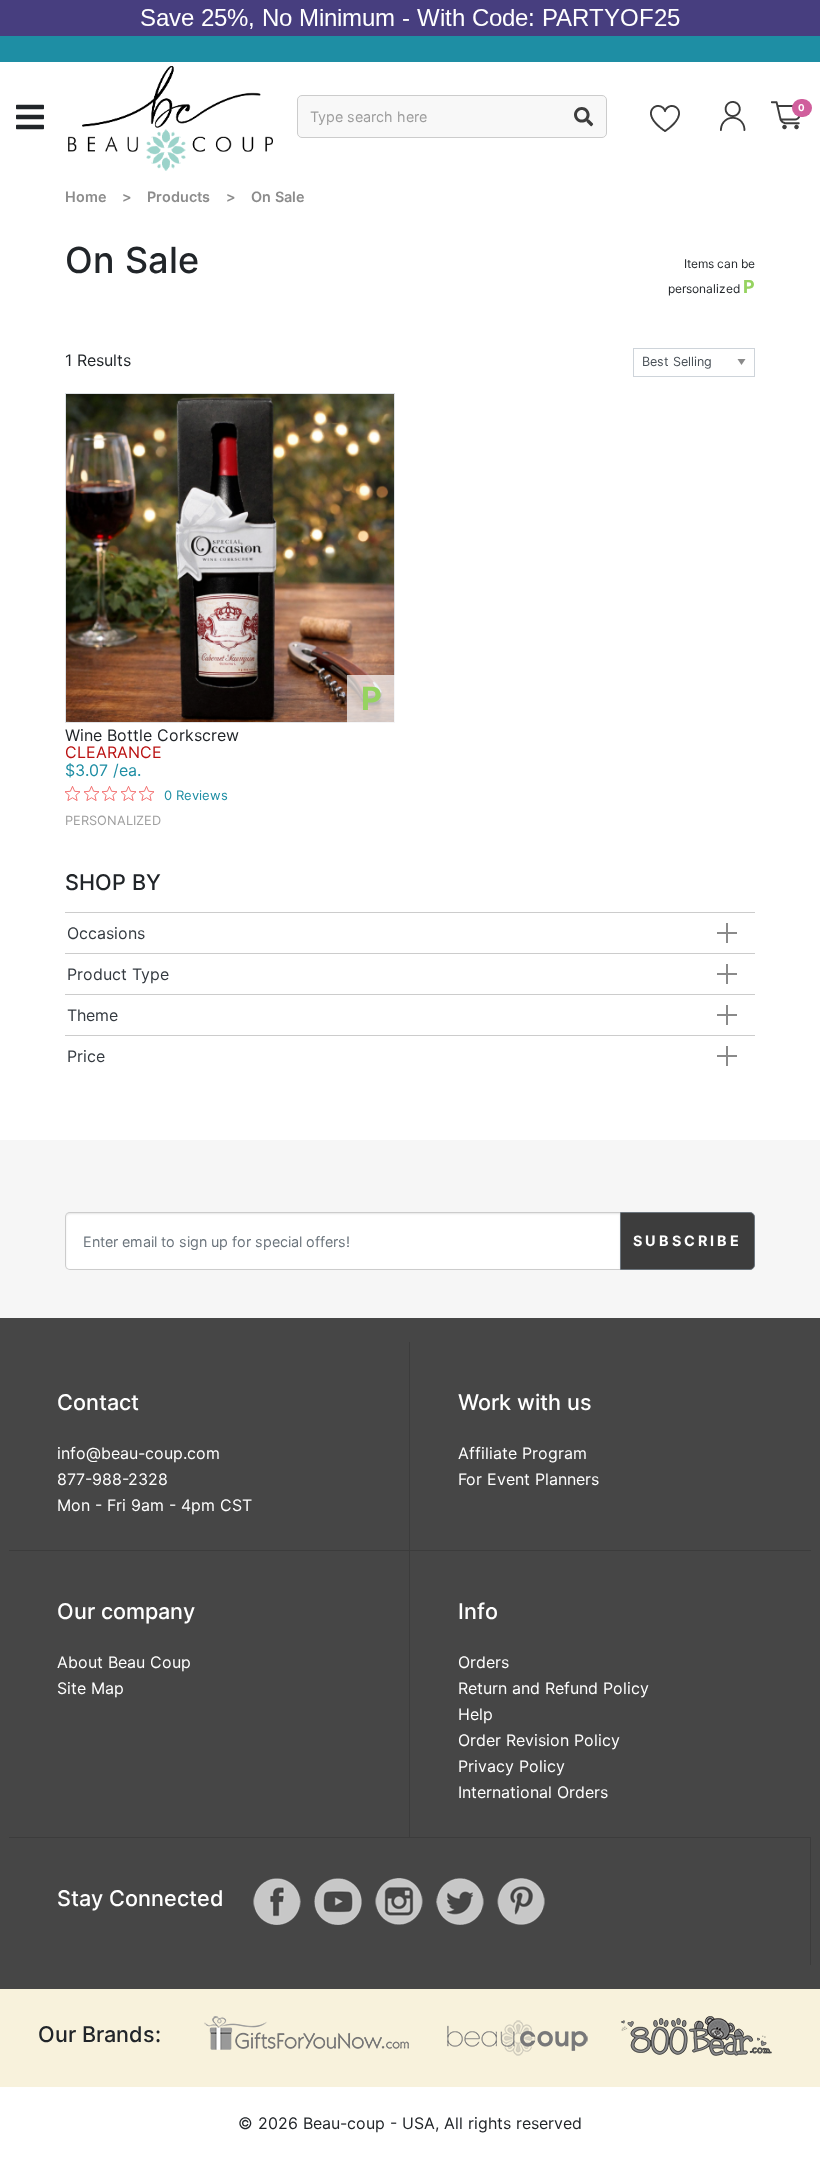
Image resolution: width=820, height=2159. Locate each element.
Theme (92, 1015)
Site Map (90, 1688)
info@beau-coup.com (138, 1453)
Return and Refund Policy (553, 1688)
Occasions (106, 933)
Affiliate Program (522, 1453)
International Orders (533, 1792)
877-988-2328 (112, 1479)
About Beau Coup (124, 1662)
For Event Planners (528, 1479)
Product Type (118, 974)
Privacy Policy (511, 1766)
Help (475, 1714)
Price (86, 1056)
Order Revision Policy (539, 1740)
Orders (483, 1662)
